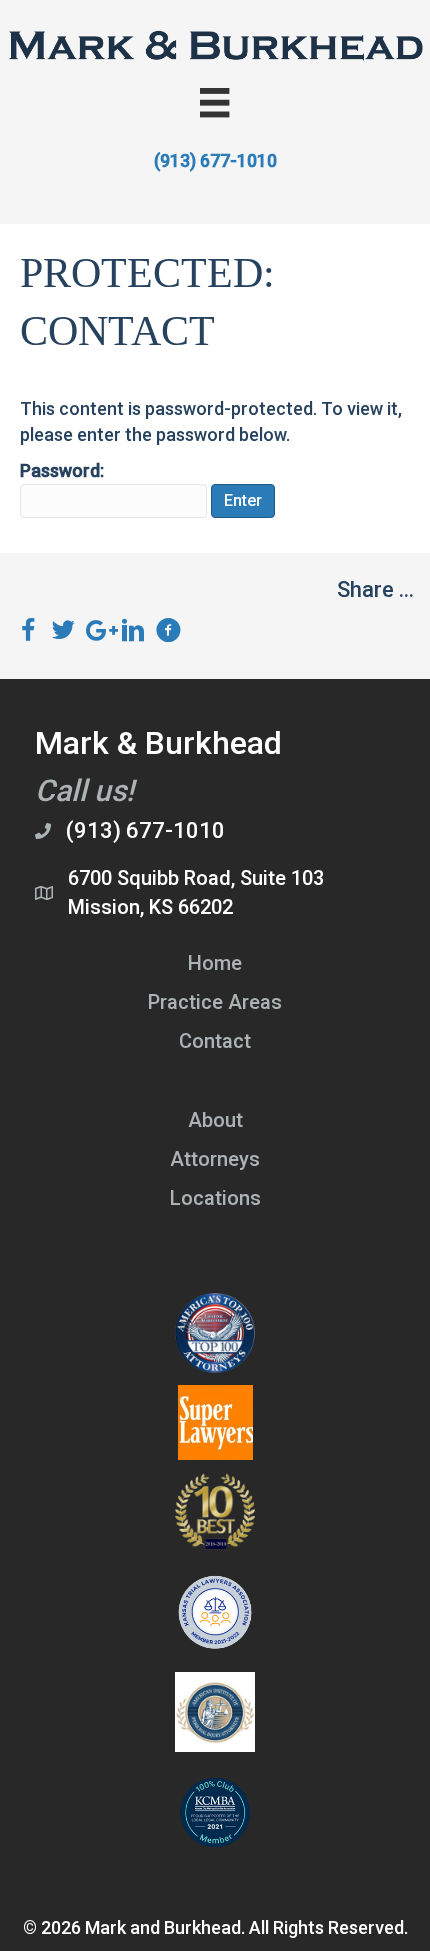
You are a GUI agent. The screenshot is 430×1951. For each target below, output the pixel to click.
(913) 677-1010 (215, 160)
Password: (62, 470)
